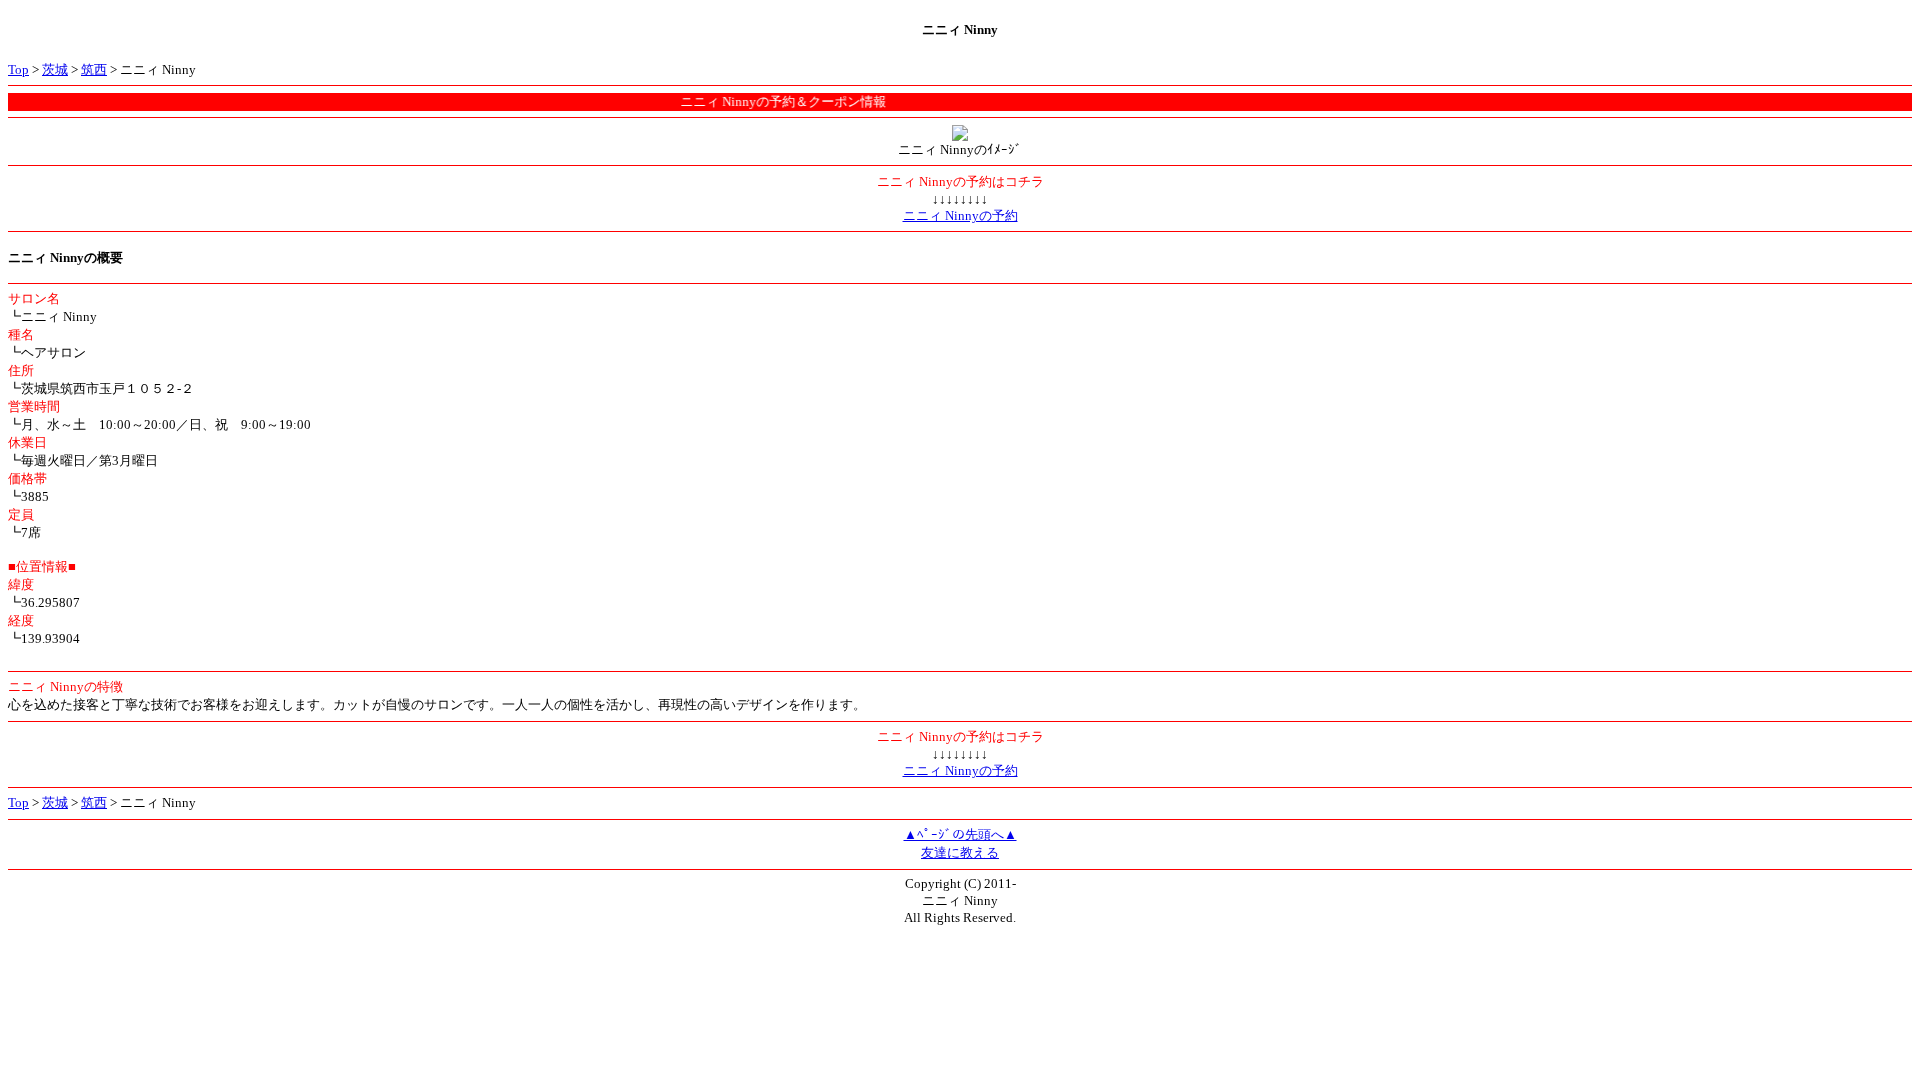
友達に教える (960, 852)
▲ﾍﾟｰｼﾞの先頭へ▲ (960, 834)
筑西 (94, 69)
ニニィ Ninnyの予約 (960, 215)
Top (18, 69)
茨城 (55, 69)
